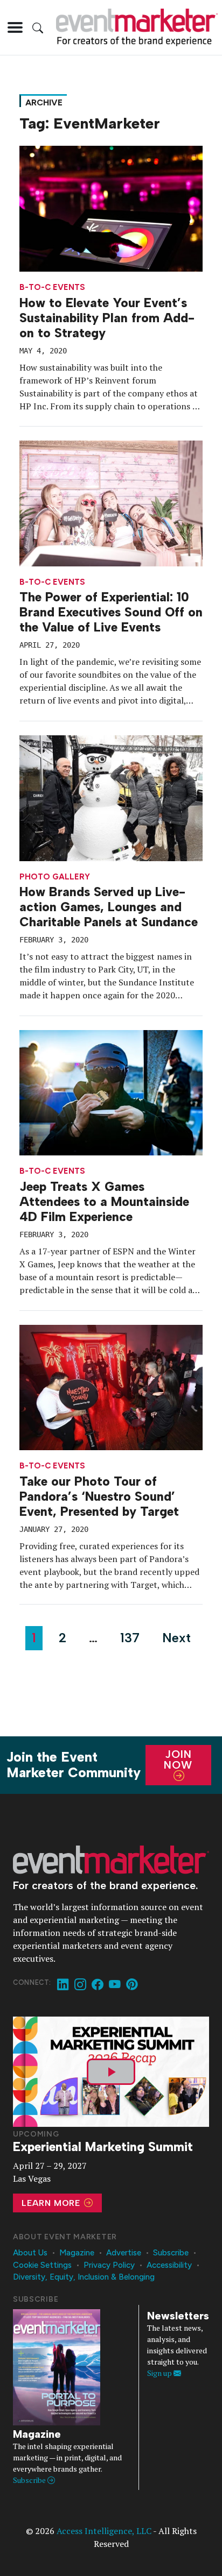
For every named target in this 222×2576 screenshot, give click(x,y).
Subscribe (171, 2253)
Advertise (124, 2253)
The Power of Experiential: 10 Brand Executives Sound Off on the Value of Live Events (111, 612)
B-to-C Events (52, 288)
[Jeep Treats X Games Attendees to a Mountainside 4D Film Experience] (111, 1092)
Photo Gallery (55, 877)
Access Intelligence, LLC (104, 2531)
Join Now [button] (178, 1759)
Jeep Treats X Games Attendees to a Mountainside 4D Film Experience (104, 1202)
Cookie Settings (42, 2265)
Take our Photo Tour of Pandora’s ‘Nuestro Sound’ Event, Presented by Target (99, 1496)
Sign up (160, 2373)
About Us (30, 2253)
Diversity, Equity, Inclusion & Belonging (84, 2277)
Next (176, 1638)
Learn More (52, 2203)
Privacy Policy (109, 2265)
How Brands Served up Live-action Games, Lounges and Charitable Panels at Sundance (109, 907)
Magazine (77, 2253)
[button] (15, 27)
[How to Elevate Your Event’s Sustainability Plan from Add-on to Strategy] (111, 208)
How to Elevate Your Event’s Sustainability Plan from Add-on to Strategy (107, 318)
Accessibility (169, 2265)
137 (130, 1638)
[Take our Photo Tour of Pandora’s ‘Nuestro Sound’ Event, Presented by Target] (111, 1386)
